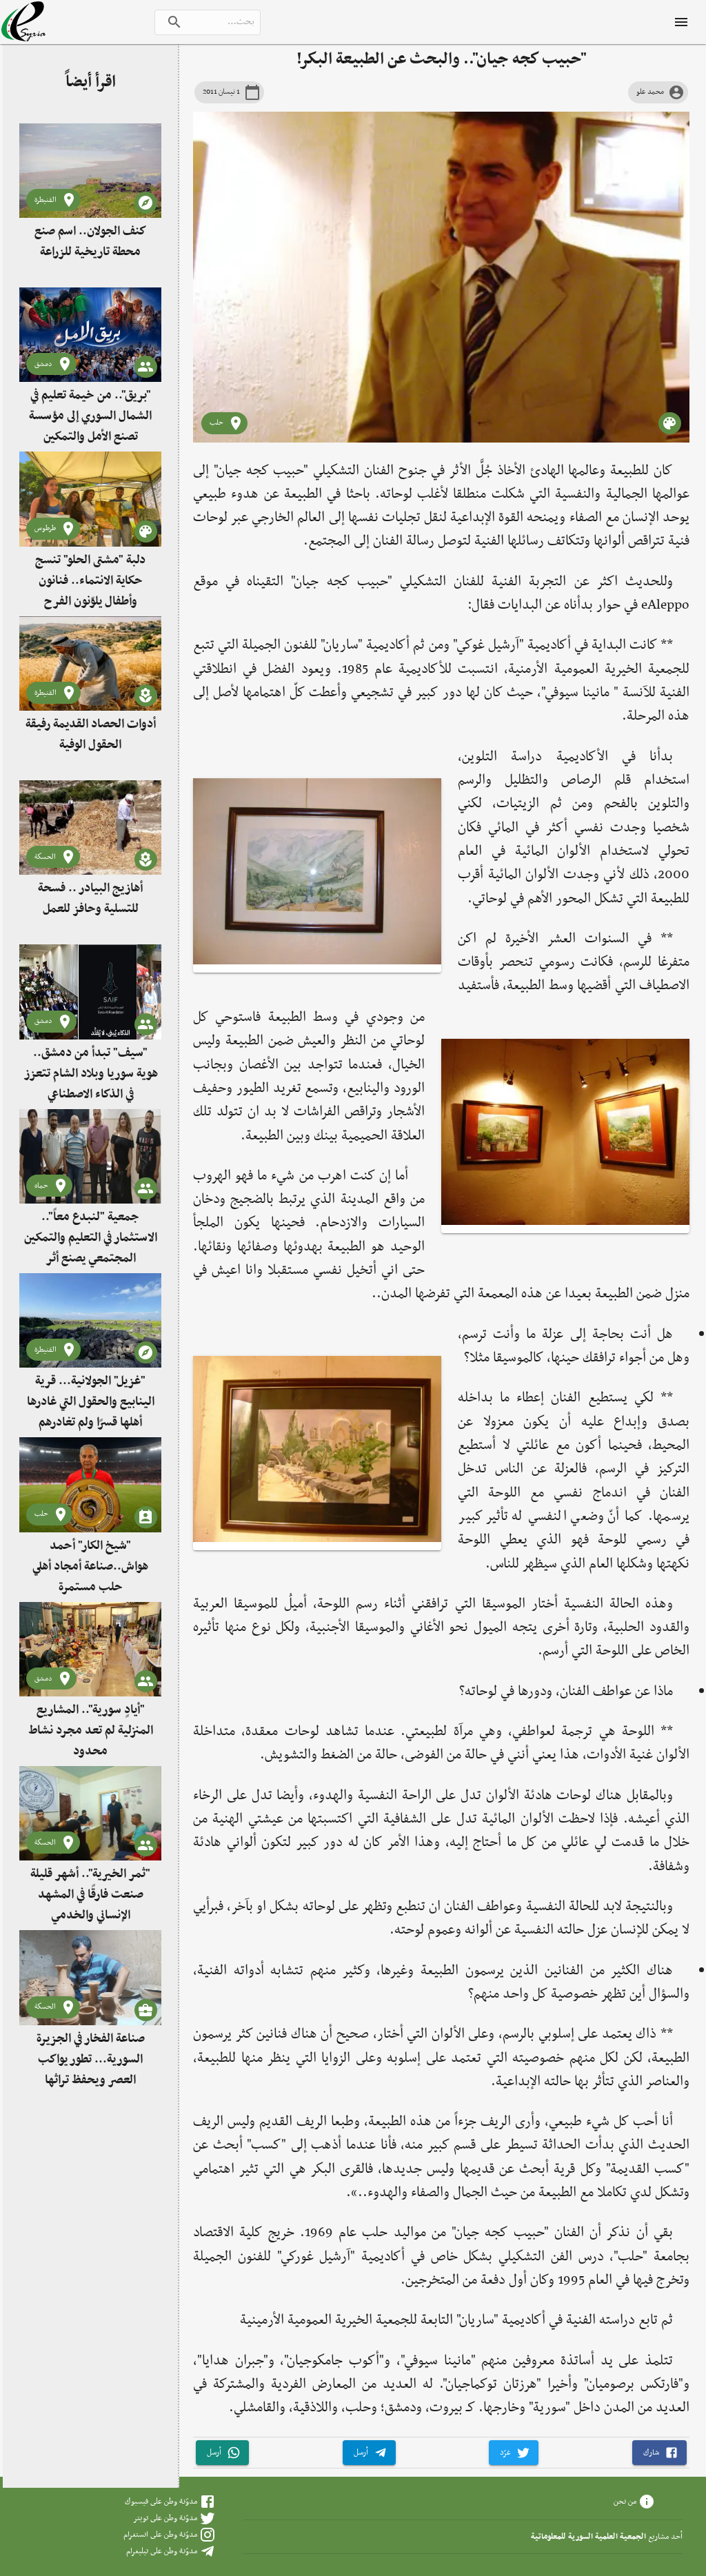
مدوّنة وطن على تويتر (165, 2518)
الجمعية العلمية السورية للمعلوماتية (588, 2537)
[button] (659, 2453)
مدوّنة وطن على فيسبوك (161, 2502)
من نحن (625, 2502)
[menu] (681, 22)
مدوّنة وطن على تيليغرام (162, 2551)
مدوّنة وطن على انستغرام (160, 2535)
